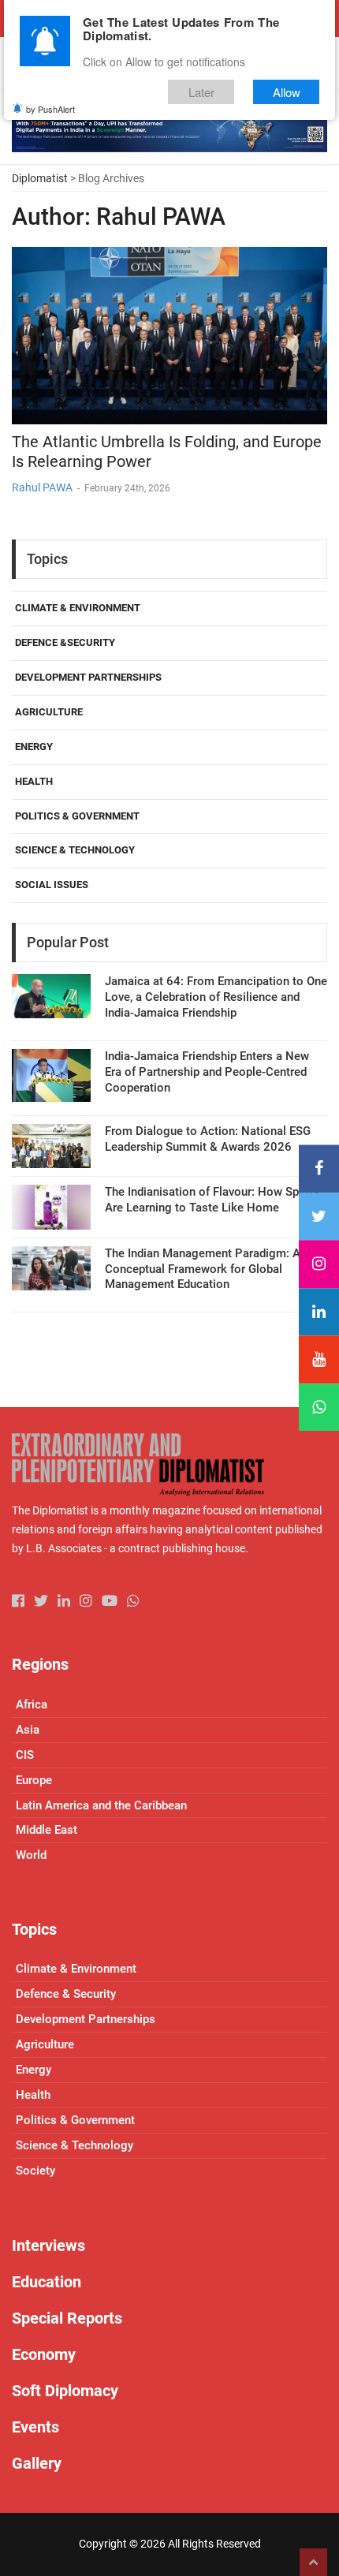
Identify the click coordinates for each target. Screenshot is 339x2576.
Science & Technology (75, 850)
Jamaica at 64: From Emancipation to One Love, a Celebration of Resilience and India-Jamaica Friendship (216, 997)
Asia (28, 1730)
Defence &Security (65, 642)
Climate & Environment (78, 608)
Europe (34, 1780)
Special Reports (67, 2318)
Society (35, 2171)
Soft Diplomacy (65, 2391)
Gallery (37, 2463)
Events (35, 2427)
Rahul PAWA (42, 487)
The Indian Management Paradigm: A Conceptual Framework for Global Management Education (203, 1269)
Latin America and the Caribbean (101, 1805)
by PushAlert (50, 109)
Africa (32, 1704)
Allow (287, 92)
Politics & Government (77, 816)
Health (34, 781)
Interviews (48, 2246)
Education (47, 2282)
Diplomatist (40, 178)
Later (201, 92)
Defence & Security (66, 1994)
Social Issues (52, 885)
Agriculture (49, 712)
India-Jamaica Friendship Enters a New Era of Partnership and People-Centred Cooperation (207, 1072)
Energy (34, 747)
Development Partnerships (88, 677)
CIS (25, 1755)
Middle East (47, 1830)
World (31, 1855)
